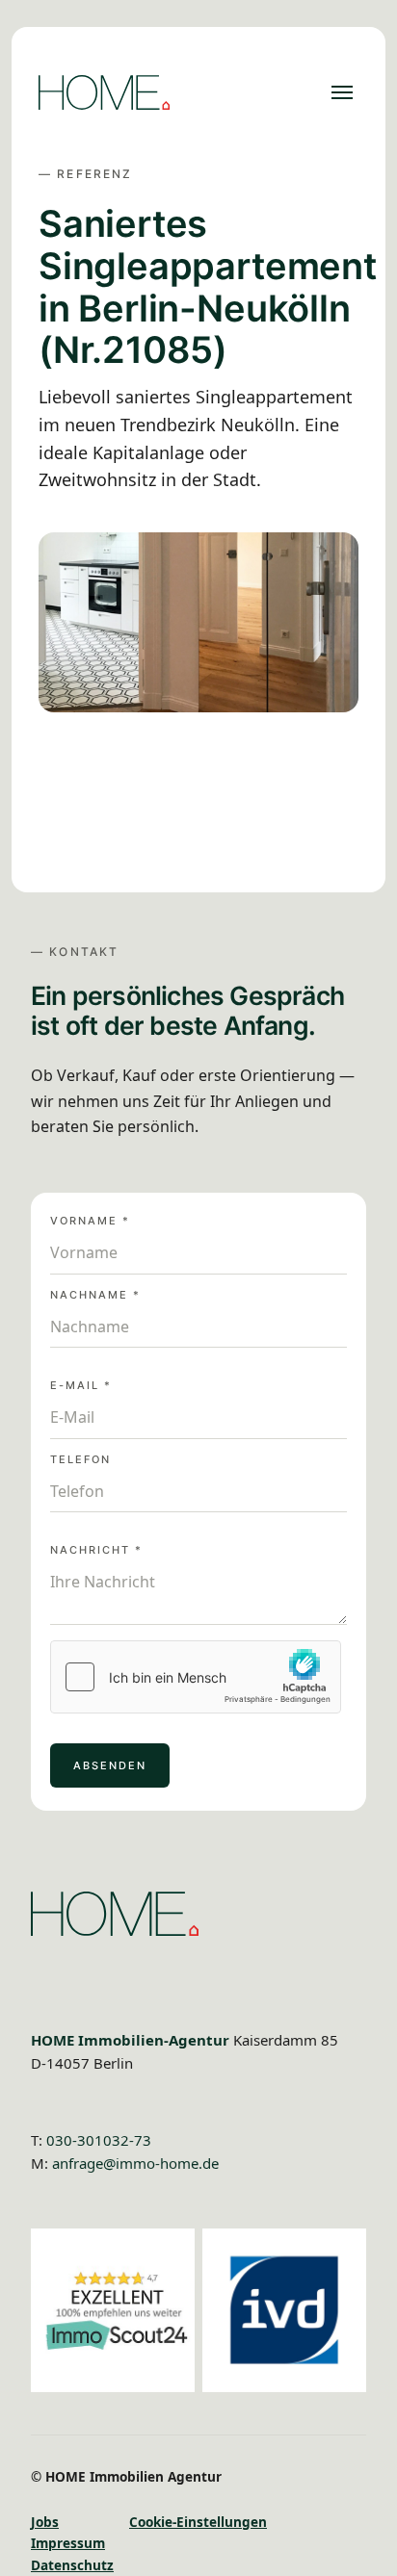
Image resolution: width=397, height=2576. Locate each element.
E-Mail (81, 1386)
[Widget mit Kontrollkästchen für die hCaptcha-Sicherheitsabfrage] (196, 1677)
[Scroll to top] (362, 2541)
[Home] (104, 92)
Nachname (95, 1295)
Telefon (80, 1460)
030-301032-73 (99, 2140)
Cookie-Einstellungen (198, 2522)
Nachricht (96, 1550)
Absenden (110, 1765)
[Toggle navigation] (342, 92)
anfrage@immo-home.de (135, 2163)
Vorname (90, 1221)
